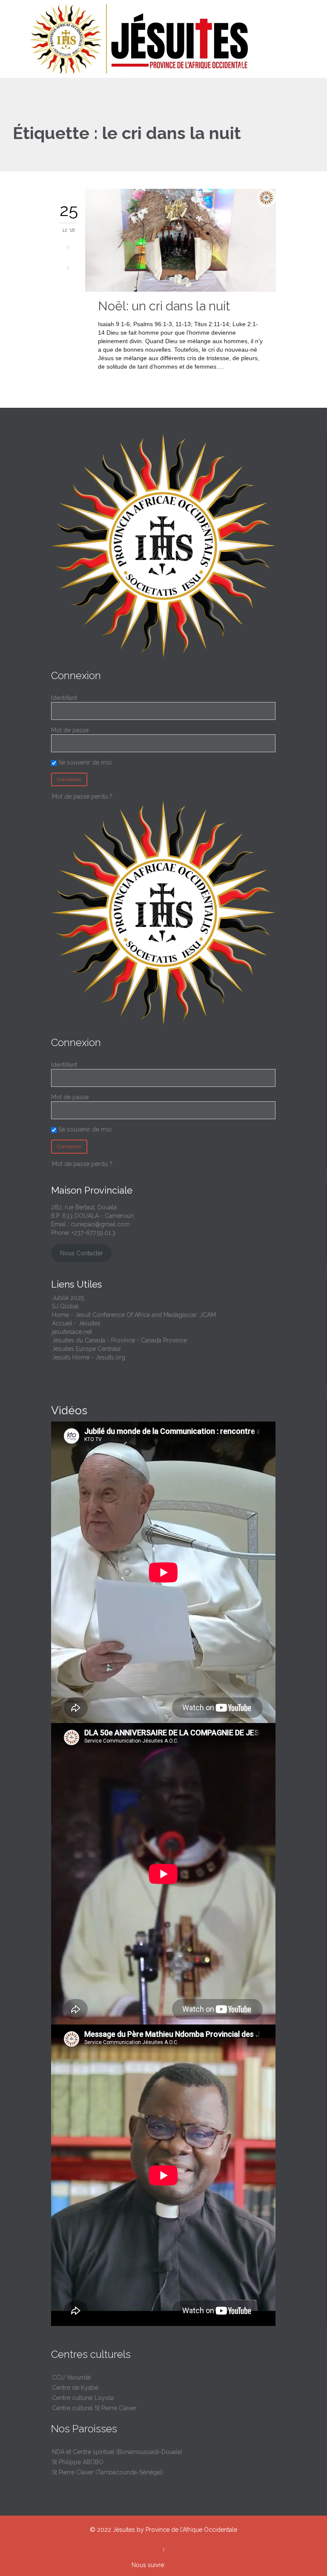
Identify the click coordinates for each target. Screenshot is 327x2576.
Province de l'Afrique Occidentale (191, 2530)
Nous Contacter (82, 1253)
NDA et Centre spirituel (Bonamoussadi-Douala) (117, 2452)
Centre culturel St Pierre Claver (94, 2408)
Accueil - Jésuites (76, 1323)
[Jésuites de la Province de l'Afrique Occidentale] (169, 39)
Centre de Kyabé (75, 2388)
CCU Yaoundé (71, 2377)
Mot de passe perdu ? (82, 796)
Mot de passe (70, 730)
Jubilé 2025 (68, 1298)
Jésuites (124, 2530)
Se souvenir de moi (84, 762)
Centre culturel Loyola (83, 2398)
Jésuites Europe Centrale (86, 1349)
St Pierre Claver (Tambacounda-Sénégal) (108, 2472)
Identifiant (64, 698)
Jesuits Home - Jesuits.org (89, 1357)
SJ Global (65, 1306)
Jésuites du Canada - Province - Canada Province (119, 1340)
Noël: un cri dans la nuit (164, 306)
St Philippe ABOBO (78, 2462)
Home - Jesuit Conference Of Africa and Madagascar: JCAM (134, 1315)
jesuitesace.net (72, 1332)
